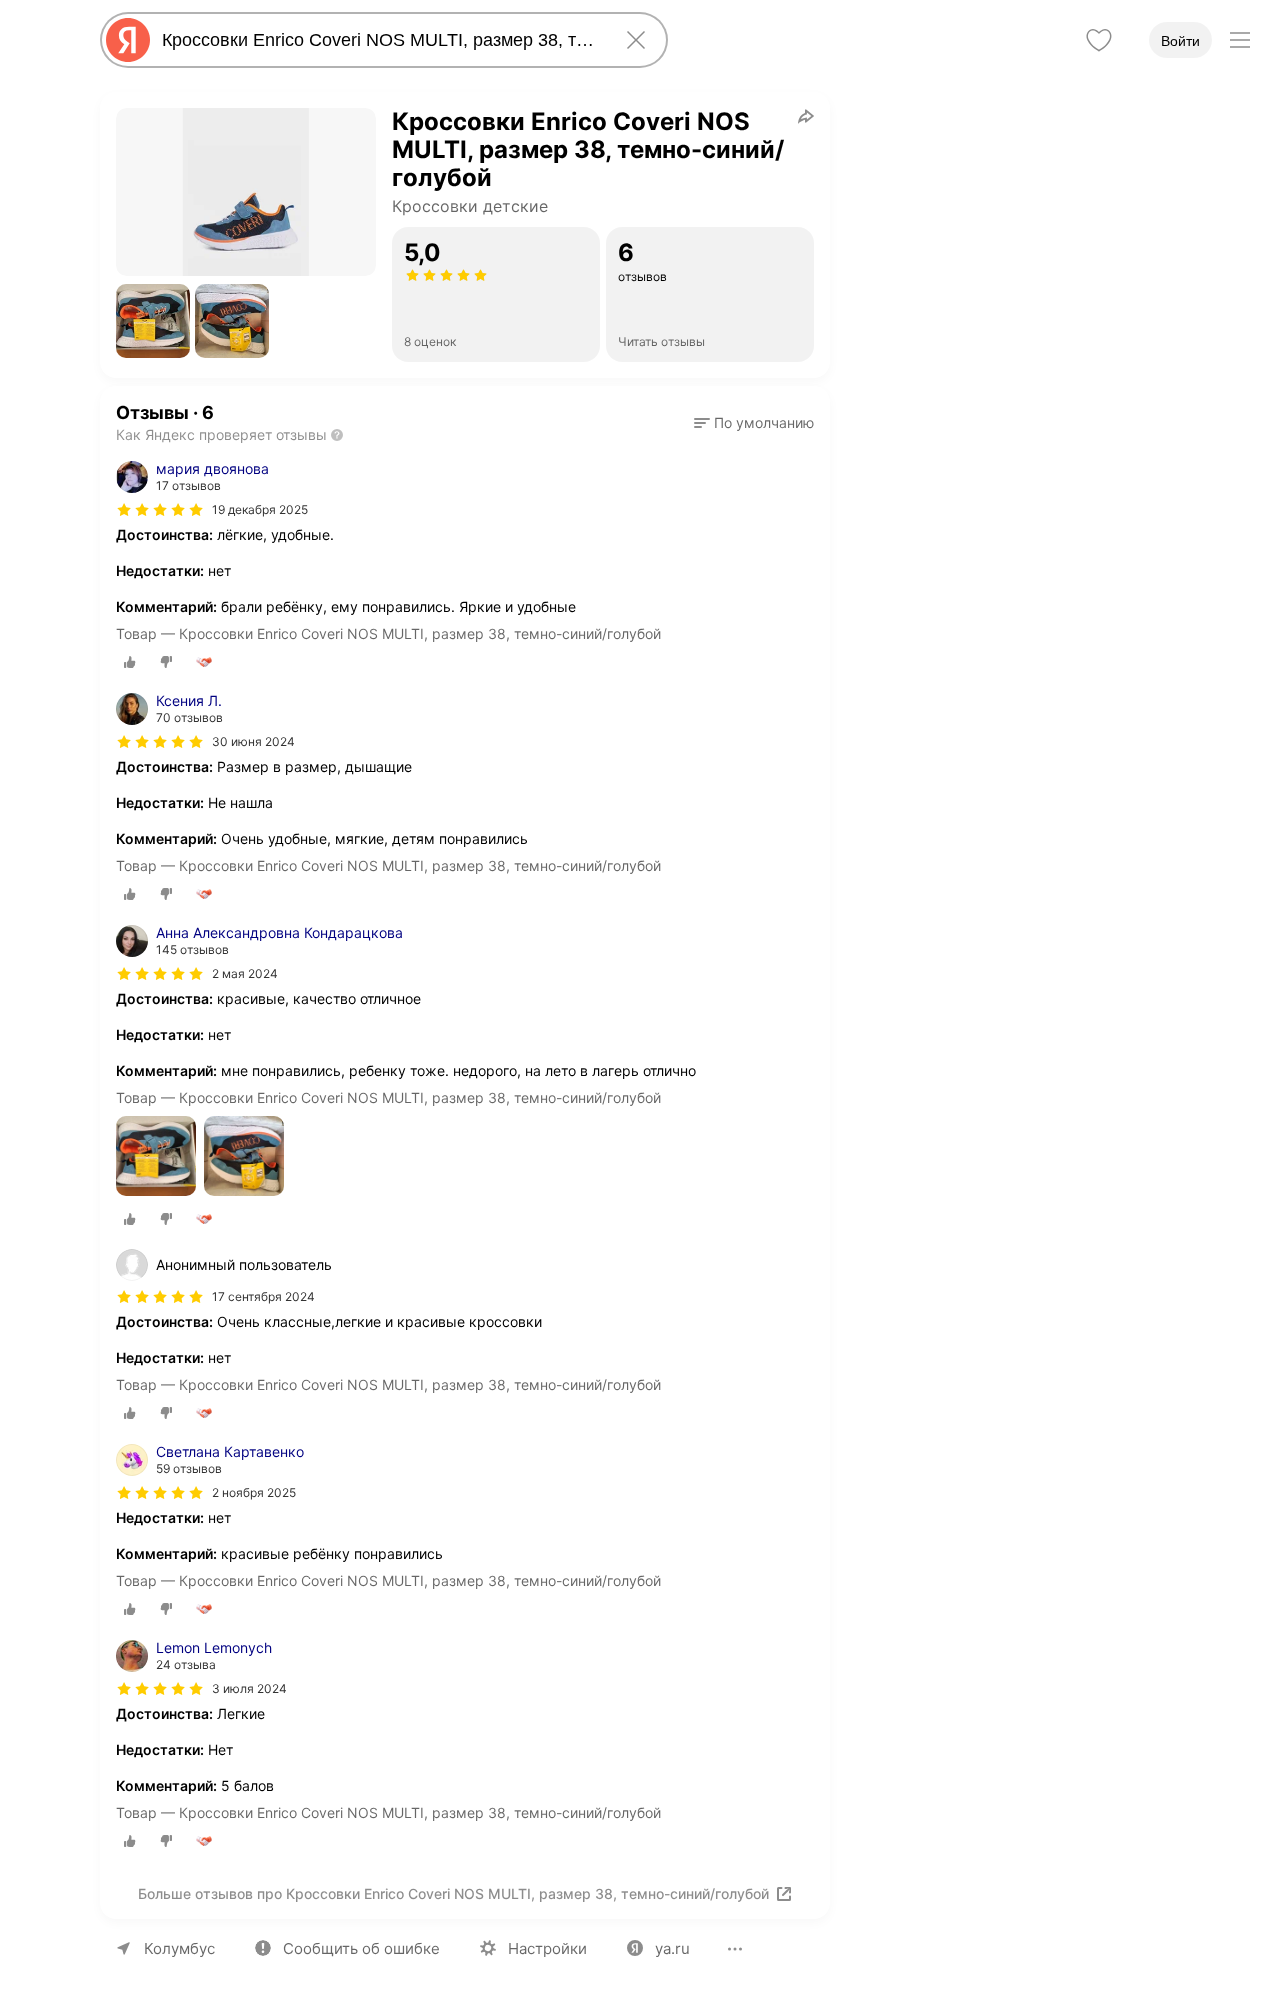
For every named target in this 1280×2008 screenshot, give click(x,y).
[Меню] (1240, 40)
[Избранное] (1099, 40)
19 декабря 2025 (260, 509)
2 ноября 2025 (254, 1492)
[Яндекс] (128, 40)
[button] (153, 321)
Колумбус (179, 1948)
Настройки (547, 1948)
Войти (1180, 41)
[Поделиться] (806, 116)
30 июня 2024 (253, 741)
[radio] (130, 662)
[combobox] (380, 40)
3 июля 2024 (249, 1688)
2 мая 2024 (245, 973)
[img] (160, 510)
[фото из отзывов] (156, 1157)
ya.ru (672, 1948)
